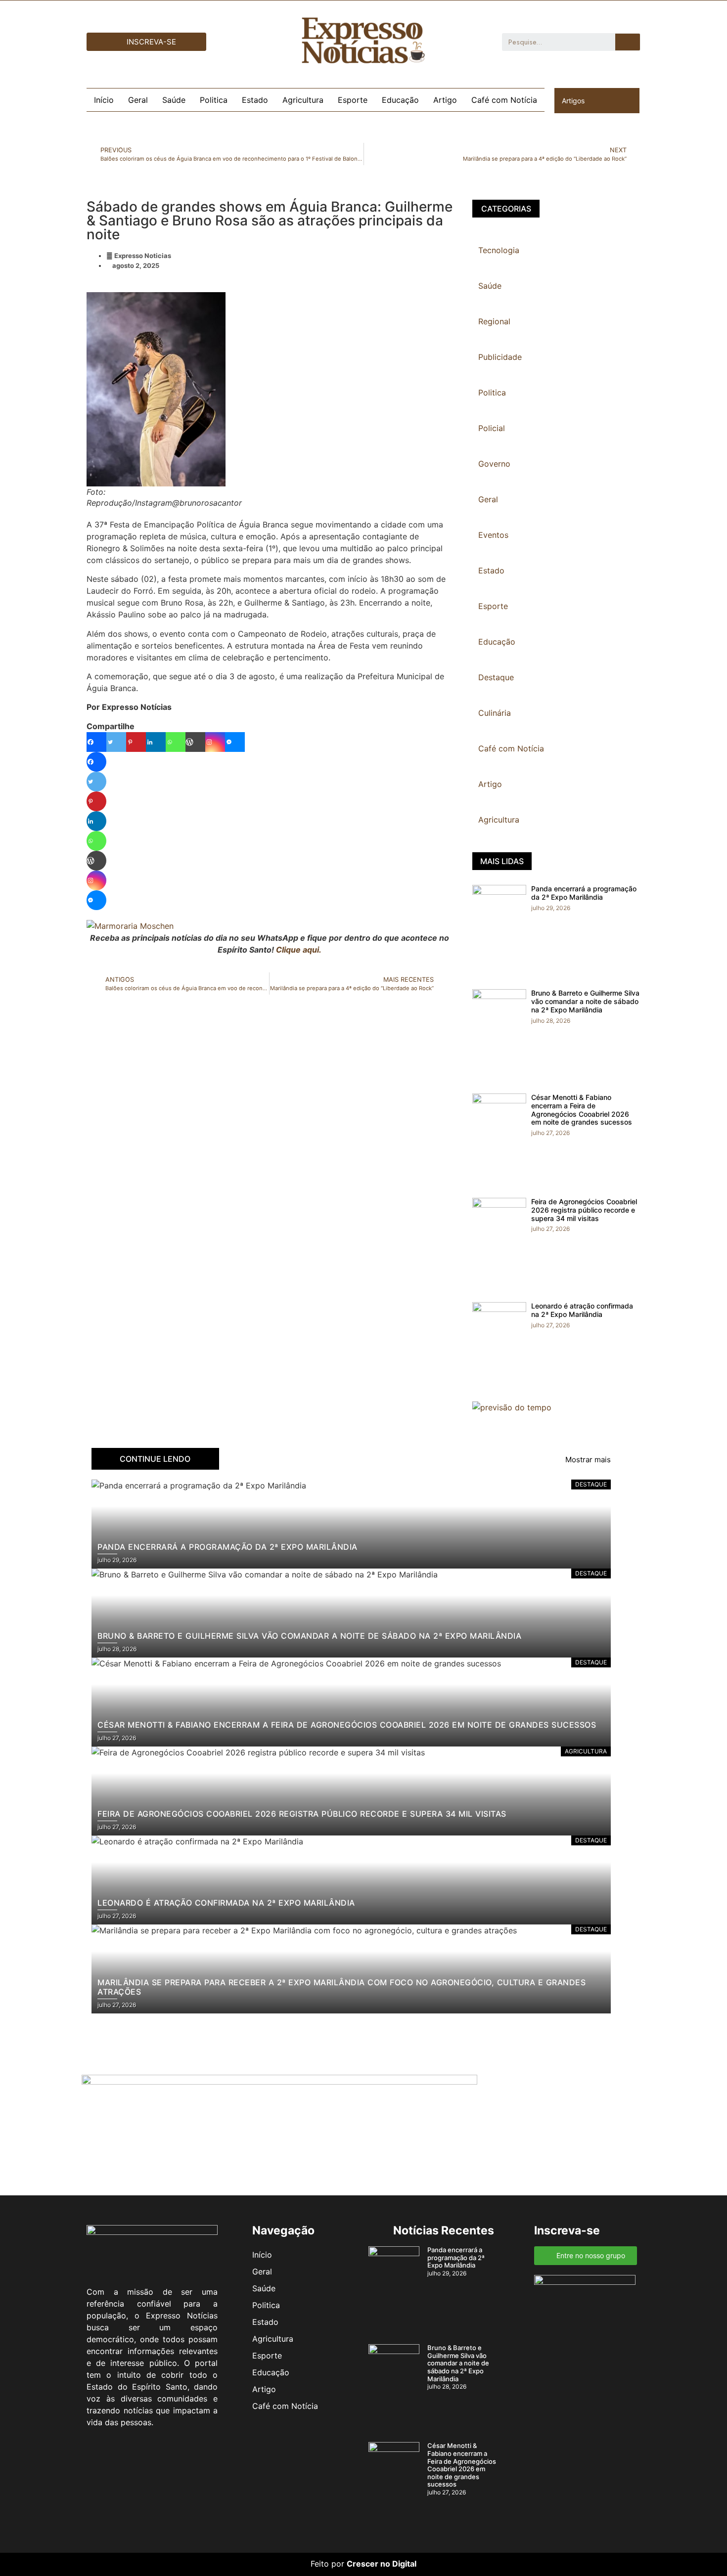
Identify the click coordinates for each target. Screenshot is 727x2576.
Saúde (174, 100)
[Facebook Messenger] (235, 742)
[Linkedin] (156, 742)
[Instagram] (215, 742)
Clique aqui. (299, 950)
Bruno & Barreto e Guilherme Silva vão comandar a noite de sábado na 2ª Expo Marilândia (585, 1001)
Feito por (327, 2564)
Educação (400, 100)
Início (104, 100)
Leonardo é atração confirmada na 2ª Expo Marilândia (582, 1310)
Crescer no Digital (382, 2564)
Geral (138, 100)
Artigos (573, 101)
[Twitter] (116, 742)
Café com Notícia (504, 100)
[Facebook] (96, 742)
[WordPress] (195, 742)
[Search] (628, 42)
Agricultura (303, 100)
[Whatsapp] (176, 742)
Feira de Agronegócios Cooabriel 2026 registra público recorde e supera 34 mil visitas (584, 1210)
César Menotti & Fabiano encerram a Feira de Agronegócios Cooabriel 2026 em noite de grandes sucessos (582, 1110)
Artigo (445, 100)
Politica (214, 100)
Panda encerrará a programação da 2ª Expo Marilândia (584, 893)
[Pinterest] (136, 742)
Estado (255, 100)
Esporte (353, 100)
